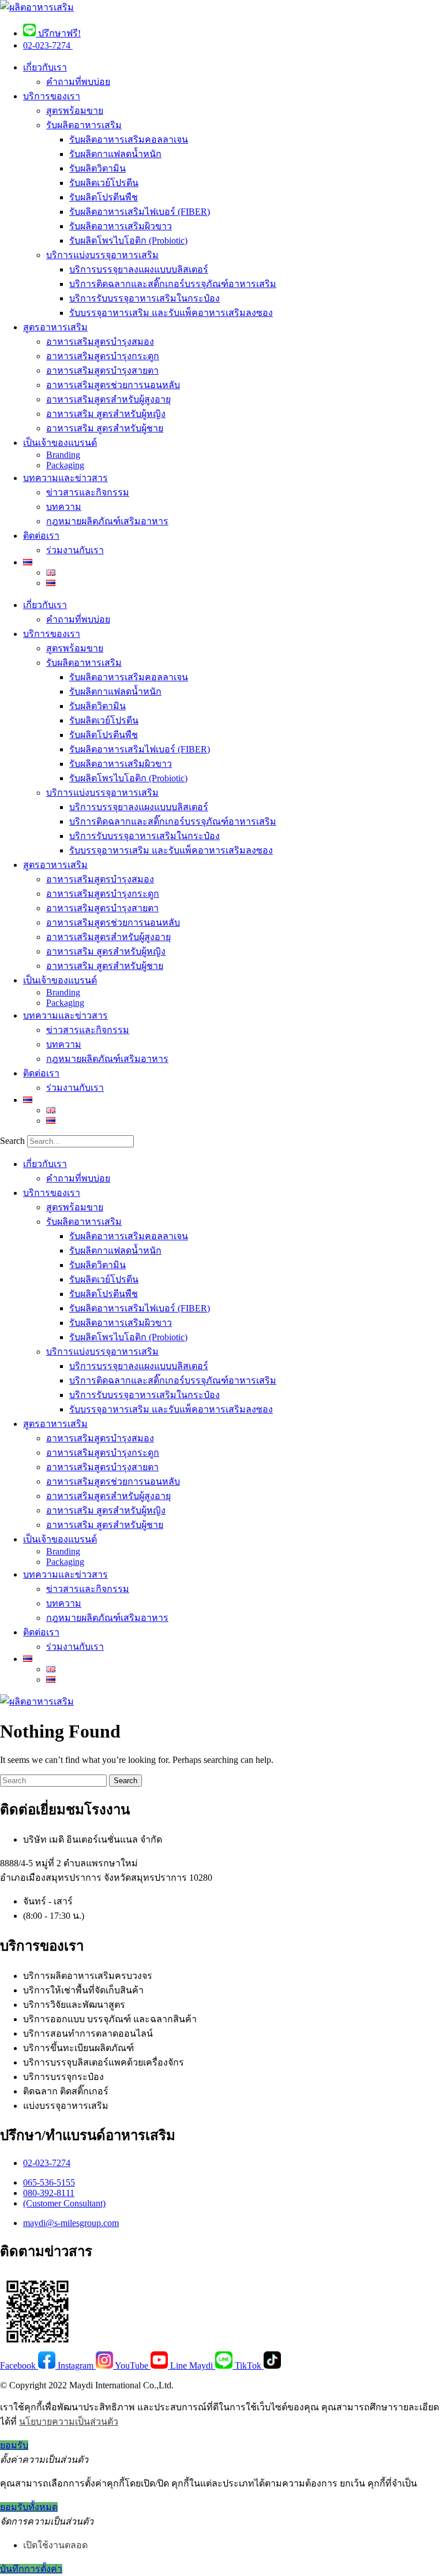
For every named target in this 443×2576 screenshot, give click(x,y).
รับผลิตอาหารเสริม (84, 125)
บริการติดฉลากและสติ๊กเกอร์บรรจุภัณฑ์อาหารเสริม (173, 284)
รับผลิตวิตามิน (97, 168)
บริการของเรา (52, 96)
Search (12, 1141)
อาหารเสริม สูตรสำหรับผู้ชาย (105, 428)
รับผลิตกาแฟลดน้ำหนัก (115, 154)
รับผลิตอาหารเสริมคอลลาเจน (129, 139)
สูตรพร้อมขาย (75, 111)
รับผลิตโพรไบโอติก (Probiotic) (128, 241)
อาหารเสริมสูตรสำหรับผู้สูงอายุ (108, 399)
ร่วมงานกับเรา (75, 550)
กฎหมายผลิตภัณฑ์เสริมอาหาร (107, 521)
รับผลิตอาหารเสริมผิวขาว (121, 226)
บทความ (64, 507)
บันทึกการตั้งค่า (31, 2569)
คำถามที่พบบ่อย (78, 82)
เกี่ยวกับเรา (45, 67)
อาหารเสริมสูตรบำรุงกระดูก (103, 356)
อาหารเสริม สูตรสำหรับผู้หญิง (106, 414)
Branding (63, 455)
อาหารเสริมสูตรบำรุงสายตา (102, 370)
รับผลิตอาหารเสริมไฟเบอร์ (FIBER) (140, 212)
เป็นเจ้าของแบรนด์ (60, 443)
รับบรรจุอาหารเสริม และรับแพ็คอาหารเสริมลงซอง (171, 313)
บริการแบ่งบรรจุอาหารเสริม (102, 255)
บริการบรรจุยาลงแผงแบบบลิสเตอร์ (139, 269)
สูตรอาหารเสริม (55, 327)
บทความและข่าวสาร (65, 478)
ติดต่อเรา (41, 536)
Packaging (65, 465)
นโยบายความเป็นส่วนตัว (69, 2422)
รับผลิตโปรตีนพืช (104, 197)
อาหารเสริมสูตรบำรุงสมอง (100, 342)
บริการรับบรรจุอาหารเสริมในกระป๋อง (144, 298)
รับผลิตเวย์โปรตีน (104, 183)
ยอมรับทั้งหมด (29, 2507)
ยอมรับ (14, 2445)
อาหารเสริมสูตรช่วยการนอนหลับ (113, 385)
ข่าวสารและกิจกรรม (88, 492)
